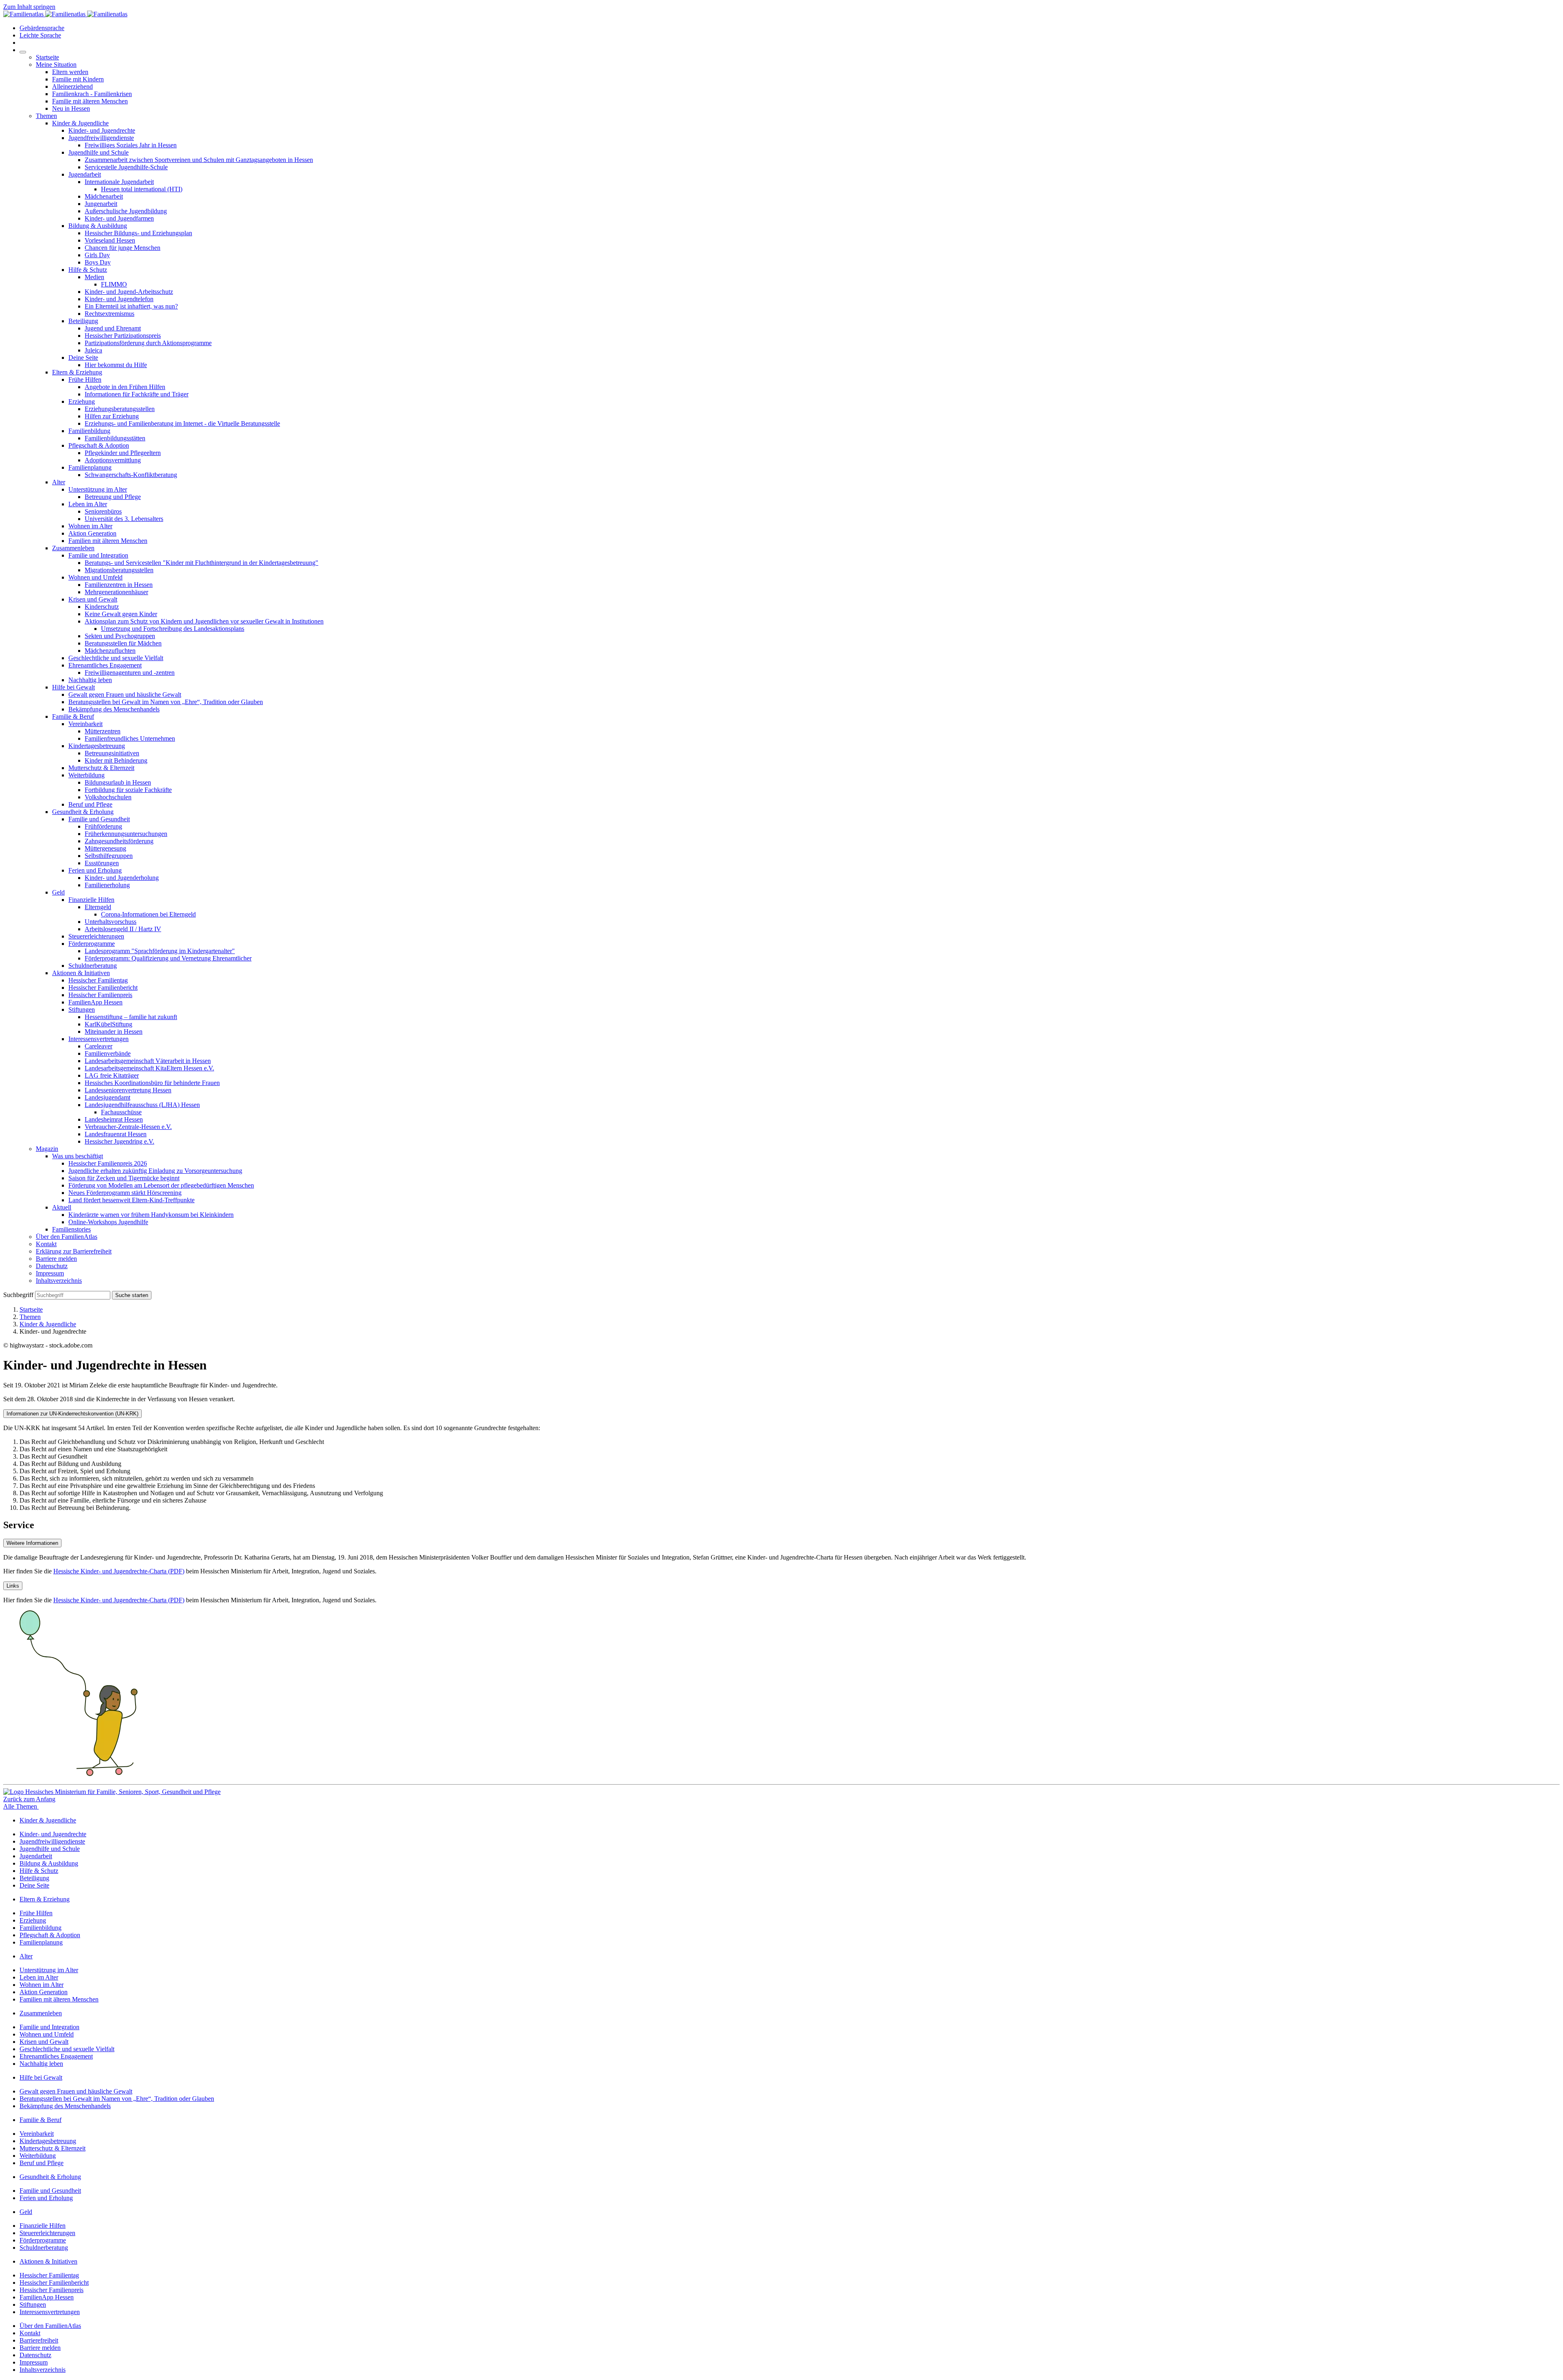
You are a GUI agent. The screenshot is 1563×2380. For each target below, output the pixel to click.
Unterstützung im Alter (98, 489)
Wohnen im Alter (90, 526)
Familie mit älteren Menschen (90, 101)
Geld (58, 892)
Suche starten (132, 1295)
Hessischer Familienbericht (103, 988)
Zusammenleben (73, 548)
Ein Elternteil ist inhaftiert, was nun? (131, 306)
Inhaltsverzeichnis (59, 1281)
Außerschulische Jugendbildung (126, 211)
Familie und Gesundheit (99, 819)
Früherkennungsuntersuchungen (126, 834)
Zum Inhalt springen (29, 7)
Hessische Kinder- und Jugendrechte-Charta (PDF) (119, 1571)
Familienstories (71, 1229)
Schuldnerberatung (93, 966)
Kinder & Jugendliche (80, 123)
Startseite (47, 57)
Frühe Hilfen (85, 380)
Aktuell (62, 1207)
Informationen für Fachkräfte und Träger (137, 394)
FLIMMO (114, 284)
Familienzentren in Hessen (119, 585)
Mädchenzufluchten (110, 651)
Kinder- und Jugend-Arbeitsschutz (129, 292)
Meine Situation (56, 65)
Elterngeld (98, 907)
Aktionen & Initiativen (81, 973)
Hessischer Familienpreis (100, 995)
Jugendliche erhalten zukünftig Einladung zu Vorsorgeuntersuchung (155, 1171)
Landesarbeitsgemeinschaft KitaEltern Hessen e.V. (149, 1068)
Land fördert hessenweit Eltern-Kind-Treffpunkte (131, 1200)
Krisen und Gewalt (93, 599)
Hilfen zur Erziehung (112, 416)
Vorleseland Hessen (110, 240)
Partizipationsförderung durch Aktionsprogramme (148, 343)
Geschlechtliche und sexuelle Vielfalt (116, 658)
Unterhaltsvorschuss (111, 922)
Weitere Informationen (32, 1543)
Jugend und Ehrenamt (113, 328)
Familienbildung (89, 431)
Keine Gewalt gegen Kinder (121, 614)
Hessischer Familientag (98, 980)
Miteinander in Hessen (114, 1031)
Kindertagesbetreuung (97, 746)
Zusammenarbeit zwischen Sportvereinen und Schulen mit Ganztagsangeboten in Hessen (199, 160)
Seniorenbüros (103, 511)
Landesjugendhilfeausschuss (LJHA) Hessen (142, 1105)
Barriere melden (56, 1259)
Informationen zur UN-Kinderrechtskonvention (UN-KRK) (72, 1414)
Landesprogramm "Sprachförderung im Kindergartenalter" (160, 951)
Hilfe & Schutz (88, 270)
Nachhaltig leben (90, 680)
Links (13, 1586)
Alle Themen (21, 1806)
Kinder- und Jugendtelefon (119, 299)
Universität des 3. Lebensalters (124, 519)
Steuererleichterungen (96, 936)
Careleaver (99, 1046)
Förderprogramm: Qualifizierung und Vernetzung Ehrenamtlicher (168, 958)
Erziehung (82, 401)
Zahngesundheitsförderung (119, 841)
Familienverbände (108, 1053)
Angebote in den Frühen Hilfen (125, 387)
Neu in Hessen (71, 108)
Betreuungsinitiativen (112, 753)
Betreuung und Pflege (113, 497)
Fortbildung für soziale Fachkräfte (128, 790)
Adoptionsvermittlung (113, 460)
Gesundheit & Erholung (83, 812)
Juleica (93, 350)
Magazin (47, 1149)
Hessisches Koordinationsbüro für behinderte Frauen (152, 1083)
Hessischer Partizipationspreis (123, 336)
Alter (59, 482)
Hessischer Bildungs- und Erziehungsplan (138, 233)
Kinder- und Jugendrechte (102, 130)
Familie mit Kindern (78, 79)
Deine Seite (83, 358)
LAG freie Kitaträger (112, 1075)
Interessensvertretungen (99, 1039)
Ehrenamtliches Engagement (105, 665)
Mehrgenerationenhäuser (116, 592)
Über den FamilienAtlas (67, 1237)
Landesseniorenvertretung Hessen (128, 1090)
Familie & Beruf (73, 716)
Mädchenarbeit (104, 196)
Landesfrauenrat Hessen (116, 1134)
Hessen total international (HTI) (142, 189)
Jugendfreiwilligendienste (101, 138)
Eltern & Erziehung (77, 372)
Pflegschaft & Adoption (99, 445)
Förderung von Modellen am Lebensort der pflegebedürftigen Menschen (161, 1185)
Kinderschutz (102, 607)
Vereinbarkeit (85, 724)
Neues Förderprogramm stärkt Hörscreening (125, 1193)
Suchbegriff (18, 1295)
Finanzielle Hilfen (91, 900)
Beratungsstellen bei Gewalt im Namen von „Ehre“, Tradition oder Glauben (166, 702)
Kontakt (46, 1244)
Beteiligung (83, 321)
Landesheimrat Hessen (114, 1119)
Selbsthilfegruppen (109, 856)
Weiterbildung (86, 775)
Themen (46, 116)
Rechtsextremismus (109, 314)
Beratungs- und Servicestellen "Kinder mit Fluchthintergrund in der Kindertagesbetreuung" (201, 563)
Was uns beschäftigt (78, 1156)
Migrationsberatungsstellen (119, 570)
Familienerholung (107, 885)
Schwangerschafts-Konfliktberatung (131, 475)
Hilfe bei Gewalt (73, 687)
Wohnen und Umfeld (95, 577)
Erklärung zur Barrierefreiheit (74, 1251)
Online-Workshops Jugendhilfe (108, 1222)
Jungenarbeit (101, 204)
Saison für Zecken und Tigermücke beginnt (124, 1178)
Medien (94, 277)
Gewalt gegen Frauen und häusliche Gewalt (125, 695)
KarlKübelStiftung (108, 1024)
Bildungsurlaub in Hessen (118, 782)
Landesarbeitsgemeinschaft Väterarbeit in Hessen (148, 1061)
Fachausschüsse (121, 1112)
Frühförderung (103, 826)
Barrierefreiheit (39, 2340)
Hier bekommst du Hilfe (116, 365)
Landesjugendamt (107, 1097)
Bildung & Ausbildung (98, 226)
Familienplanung (90, 467)
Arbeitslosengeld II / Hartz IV (123, 929)
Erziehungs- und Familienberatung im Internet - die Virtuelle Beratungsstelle (182, 423)
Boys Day (98, 262)
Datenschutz (52, 1266)
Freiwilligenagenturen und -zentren (130, 673)
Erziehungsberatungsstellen (120, 409)
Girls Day (97, 255)
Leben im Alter (88, 504)
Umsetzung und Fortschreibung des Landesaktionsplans (173, 629)
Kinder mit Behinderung (116, 760)
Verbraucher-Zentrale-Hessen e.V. (128, 1127)
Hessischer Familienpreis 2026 (108, 1163)
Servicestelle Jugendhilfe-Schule (126, 167)
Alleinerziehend (72, 86)
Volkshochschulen (108, 797)
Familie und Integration (98, 555)
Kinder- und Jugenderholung (122, 878)
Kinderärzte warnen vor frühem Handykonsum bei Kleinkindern (151, 1215)
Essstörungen (102, 863)
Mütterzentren (103, 731)
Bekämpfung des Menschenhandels (114, 709)
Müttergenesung (105, 848)
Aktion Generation (92, 533)
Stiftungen (82, 1010)
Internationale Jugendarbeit (119, 182)
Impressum (50, 1273)
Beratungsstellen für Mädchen (123, 643)
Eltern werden (70, 72)
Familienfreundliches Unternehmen (130, 738)
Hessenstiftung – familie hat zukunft (131, 1017)
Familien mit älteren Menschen (108, 541)
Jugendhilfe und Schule (99, 152)
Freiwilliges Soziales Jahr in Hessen (131, 145)
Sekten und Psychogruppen (120, 636)
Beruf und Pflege (90, 804)
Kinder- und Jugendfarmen (119, 218)
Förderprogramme (92, 944)
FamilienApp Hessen (95, 1002)
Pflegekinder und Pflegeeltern (123, 453)
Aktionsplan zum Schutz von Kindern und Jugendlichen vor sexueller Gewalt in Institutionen (204, 621)
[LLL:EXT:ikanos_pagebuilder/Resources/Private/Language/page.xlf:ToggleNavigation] (23, 52)
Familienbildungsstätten (115, 438)
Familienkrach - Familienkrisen (92, 94)
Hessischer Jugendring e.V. (119, 1141)
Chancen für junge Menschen (123, 248)
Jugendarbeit (85, 174)
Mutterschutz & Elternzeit (101, 768)
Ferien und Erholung (95, 870)
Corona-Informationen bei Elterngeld (148, 914)
